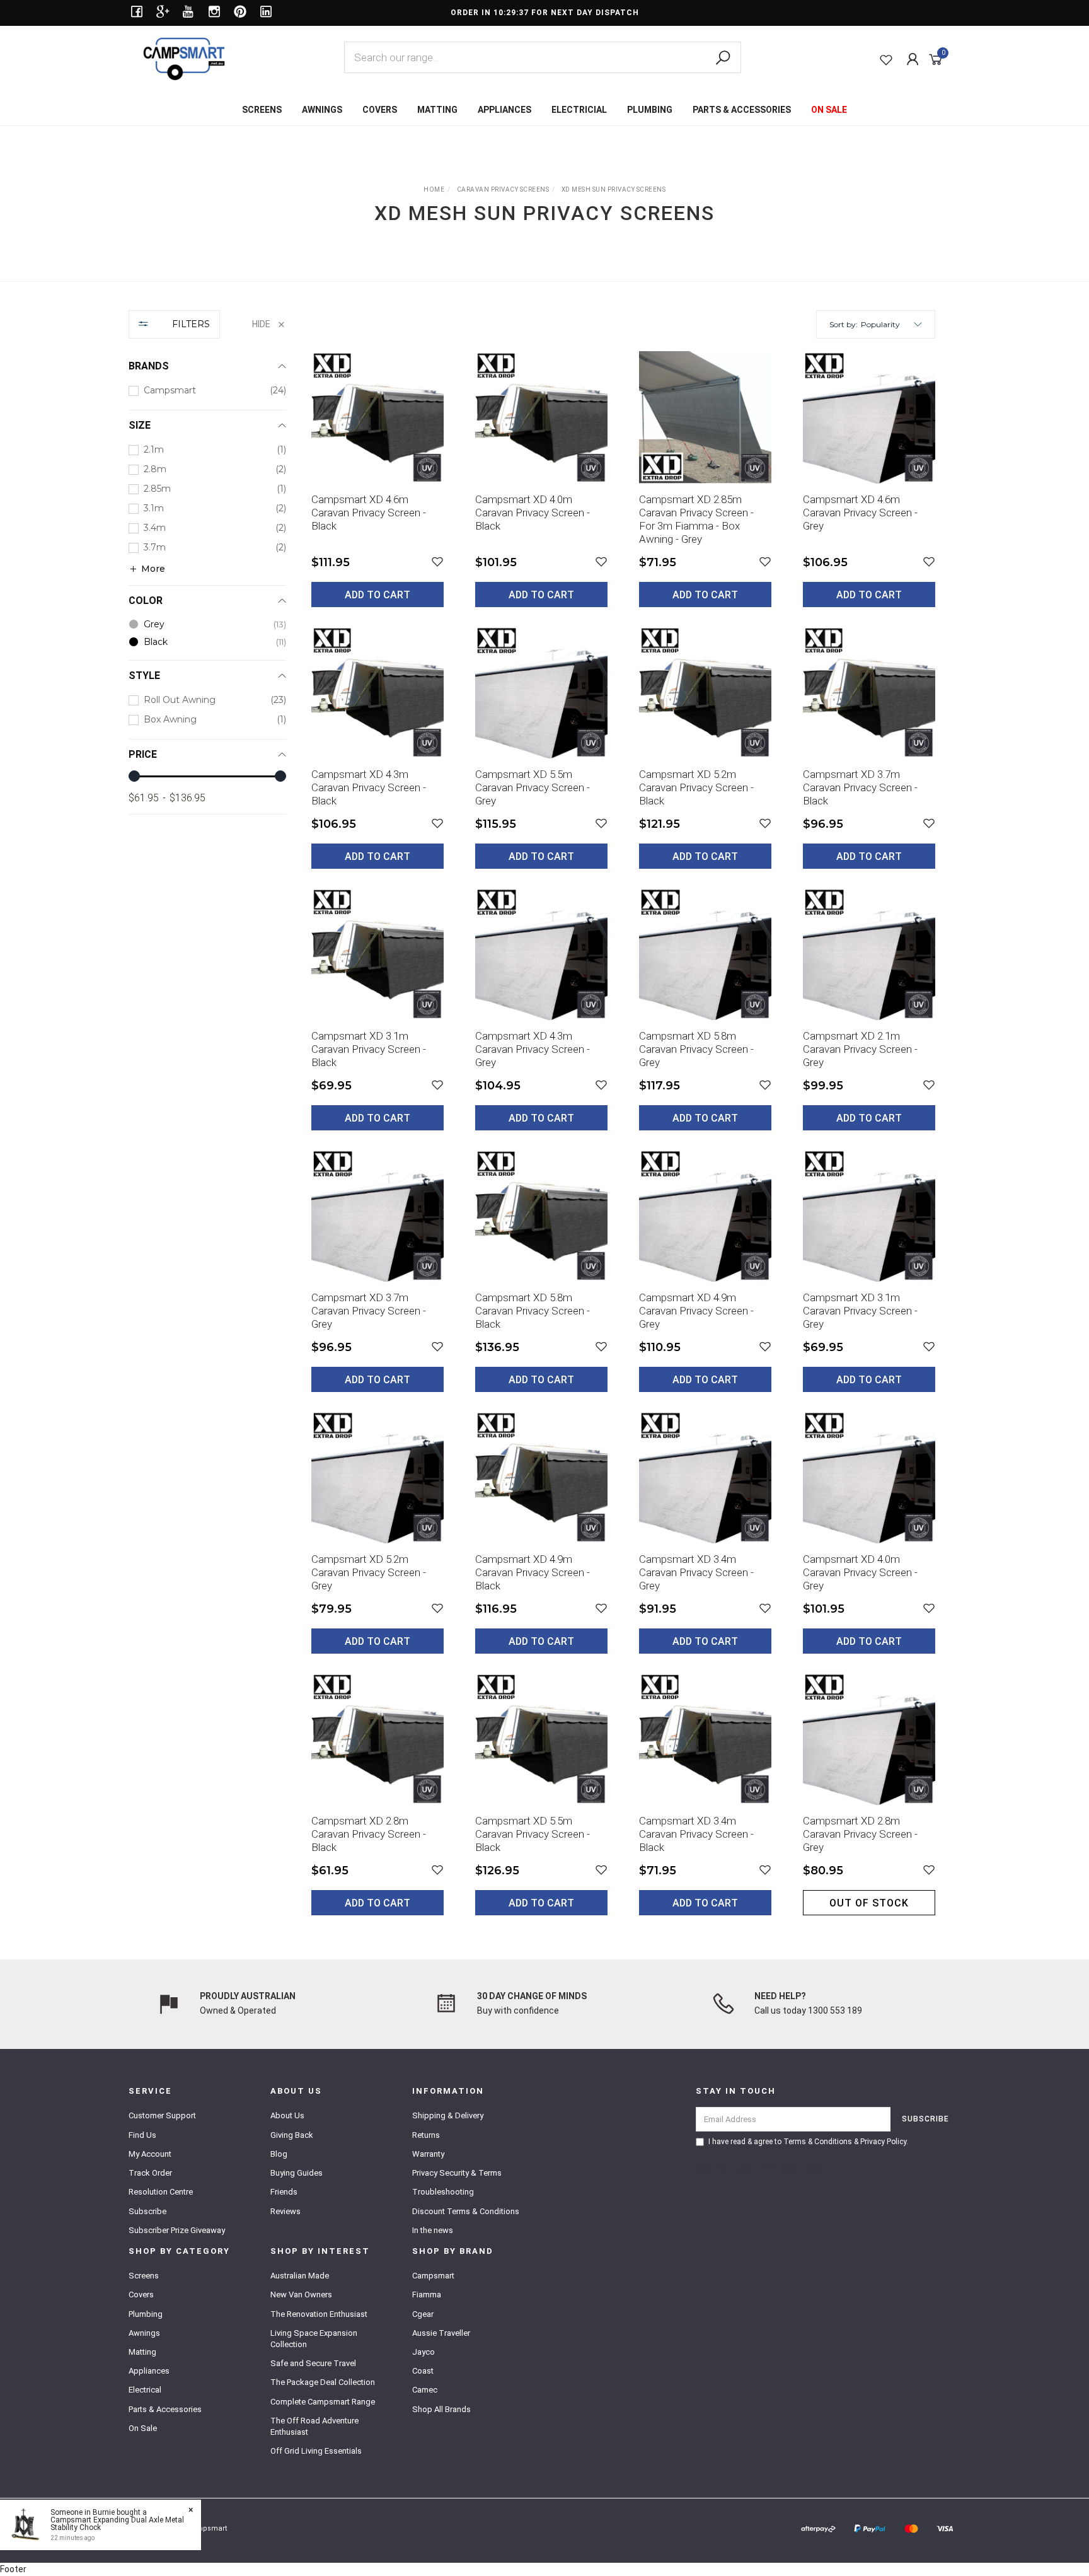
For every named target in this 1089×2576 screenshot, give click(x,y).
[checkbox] (207, 391)
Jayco (423, 2352)
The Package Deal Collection (323, 2382)
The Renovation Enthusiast (319, 2314)
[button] (891, 324)
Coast (423, 2371)
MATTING (437, 110)
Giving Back (292, 2135)
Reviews (285, 2211)
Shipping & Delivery (448, 2115)
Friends (284, 2192)
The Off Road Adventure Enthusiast (314, 2426)
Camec (425, 2390)
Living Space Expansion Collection (314, 2339)
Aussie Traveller (441, 2333)
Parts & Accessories (165, 2409)
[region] (207, 1122)
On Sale (143, 2428)
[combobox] (543, 57)
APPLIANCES (504, 110)
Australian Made (300, 2276)
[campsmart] (184, 58)
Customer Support (162, 2115)
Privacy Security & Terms (457, 2173)
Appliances (149, 2371)
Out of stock (869, 1903)
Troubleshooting (443, 2192)
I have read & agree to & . (808, 2142)
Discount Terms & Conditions (466, 2211)
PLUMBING (650, 110)
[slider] (134, 776)
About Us (287, 2115)
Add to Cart (377, 595)
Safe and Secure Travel (313, 2363)
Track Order (150, 2173)
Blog (279, 2154)
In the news (433, 2230)
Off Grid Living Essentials (316, 2451)
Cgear (423, 2314)
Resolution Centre (161, 2192)
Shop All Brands (441, 2409)
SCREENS (262, 110)
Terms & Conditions (818, 2142)
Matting (142, 2352)
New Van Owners (301, 2295)
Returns (426, 2135)
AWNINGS (322, 110)
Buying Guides (297, 2173)
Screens (144, 2276)
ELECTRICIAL (579, 110)
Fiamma (427, 2295)
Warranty (428, 2154)
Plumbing (146, 2314)
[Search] (723, 58)
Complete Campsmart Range (323, 2402)
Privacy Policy (883, 2142)
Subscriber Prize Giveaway (177, 2230)
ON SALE (829, 110)
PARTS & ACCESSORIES (742, 110)
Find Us (142, 2135)
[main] (623, 1143)
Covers (141, 2295)
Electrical (145, 2390)
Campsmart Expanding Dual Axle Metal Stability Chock (117, 2524)
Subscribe (147, 2211)
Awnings (144, 2333)
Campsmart (433, 2276)
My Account (150, 2154)
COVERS (380, 110)
